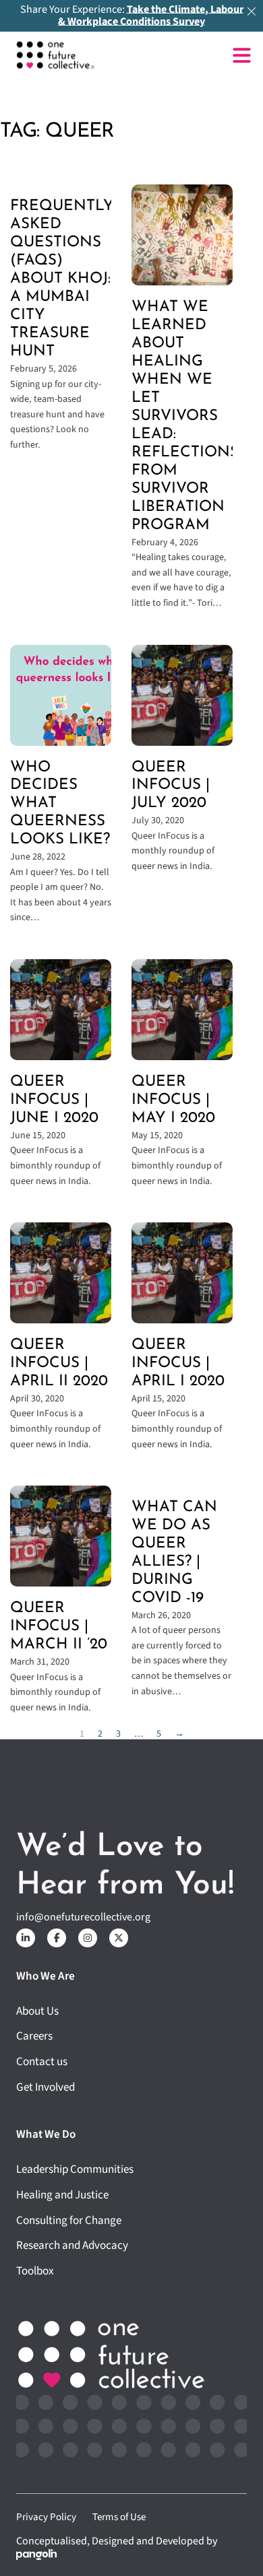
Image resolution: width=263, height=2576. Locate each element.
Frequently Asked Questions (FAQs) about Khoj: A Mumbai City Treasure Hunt (62, 279)
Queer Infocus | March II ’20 (59, 1627)
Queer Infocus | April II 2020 (59, 1363)
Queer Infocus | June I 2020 (54, 1100)
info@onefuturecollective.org (83, 1917)
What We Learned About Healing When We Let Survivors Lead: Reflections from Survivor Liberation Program (185, 416)
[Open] (242, 56)
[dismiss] (252, 11)
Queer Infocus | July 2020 (171, 786)
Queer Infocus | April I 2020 (178, 1363)
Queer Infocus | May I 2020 (173, 1100)
